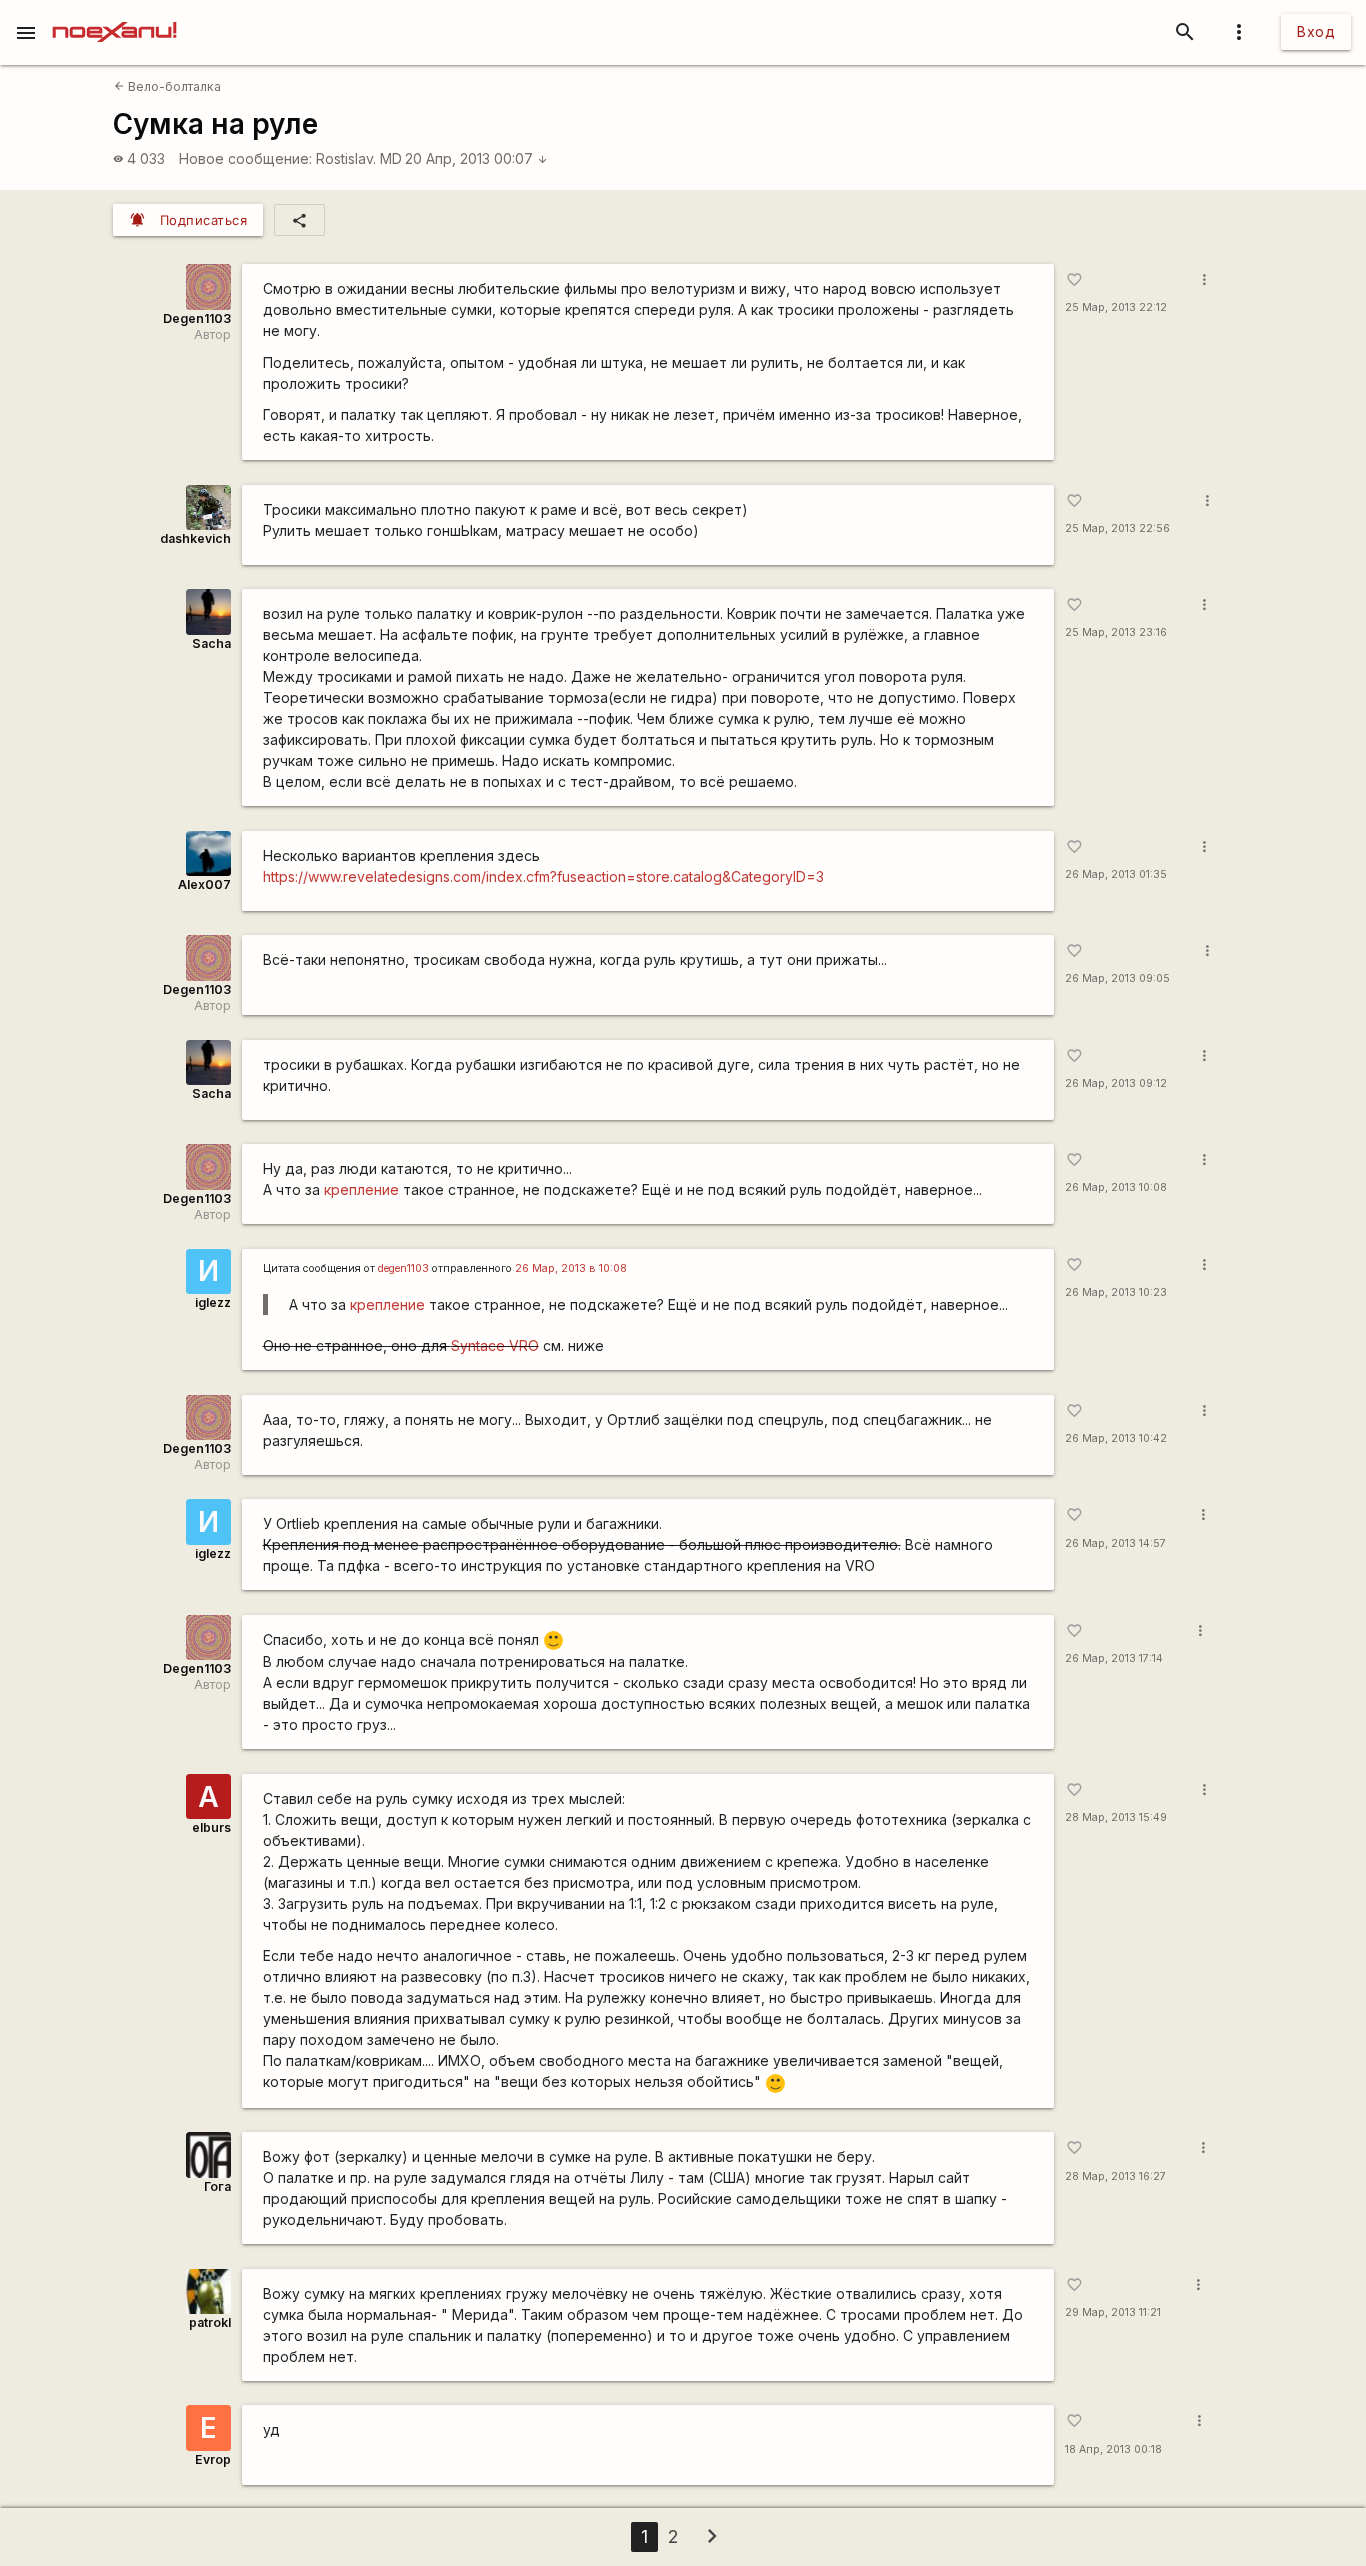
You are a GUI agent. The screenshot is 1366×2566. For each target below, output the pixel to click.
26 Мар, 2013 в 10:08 (571, 1268)
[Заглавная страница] (114, 14)
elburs (211, 1827)
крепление (361, 1189)
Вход (1316, 31)
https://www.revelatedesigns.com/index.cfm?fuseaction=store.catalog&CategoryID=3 (543, 876)
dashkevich (195, 538)
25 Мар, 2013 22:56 (1117, 528)
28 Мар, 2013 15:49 (1116, 1817)
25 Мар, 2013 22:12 (1116, 307)
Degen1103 (197, 318)
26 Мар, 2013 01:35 (1116, 874)
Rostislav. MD (359, 158)
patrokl (210, 2322)
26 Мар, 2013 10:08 (1116, 1187)
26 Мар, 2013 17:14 (1114, 1658)
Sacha (211, 643)
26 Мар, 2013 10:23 (1116, 1292)
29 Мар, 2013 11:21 (1113, 2312)
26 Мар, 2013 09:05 (1117, 978)
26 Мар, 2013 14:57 (1115, 1543)
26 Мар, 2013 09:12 (1116, 1083)
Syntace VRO (495, 1345)
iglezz (213, 1302)
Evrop (213, 2459)
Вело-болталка (167, 86)
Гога (217, 2186)
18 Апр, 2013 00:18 (1113, 2449)
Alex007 (204, 884)
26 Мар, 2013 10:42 (1116, 1438)
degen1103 (403, 1268)
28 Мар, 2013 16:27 (1115, 2176)
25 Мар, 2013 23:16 (1116, 632)
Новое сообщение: (245, 158)
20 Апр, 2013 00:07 (476, 158)
